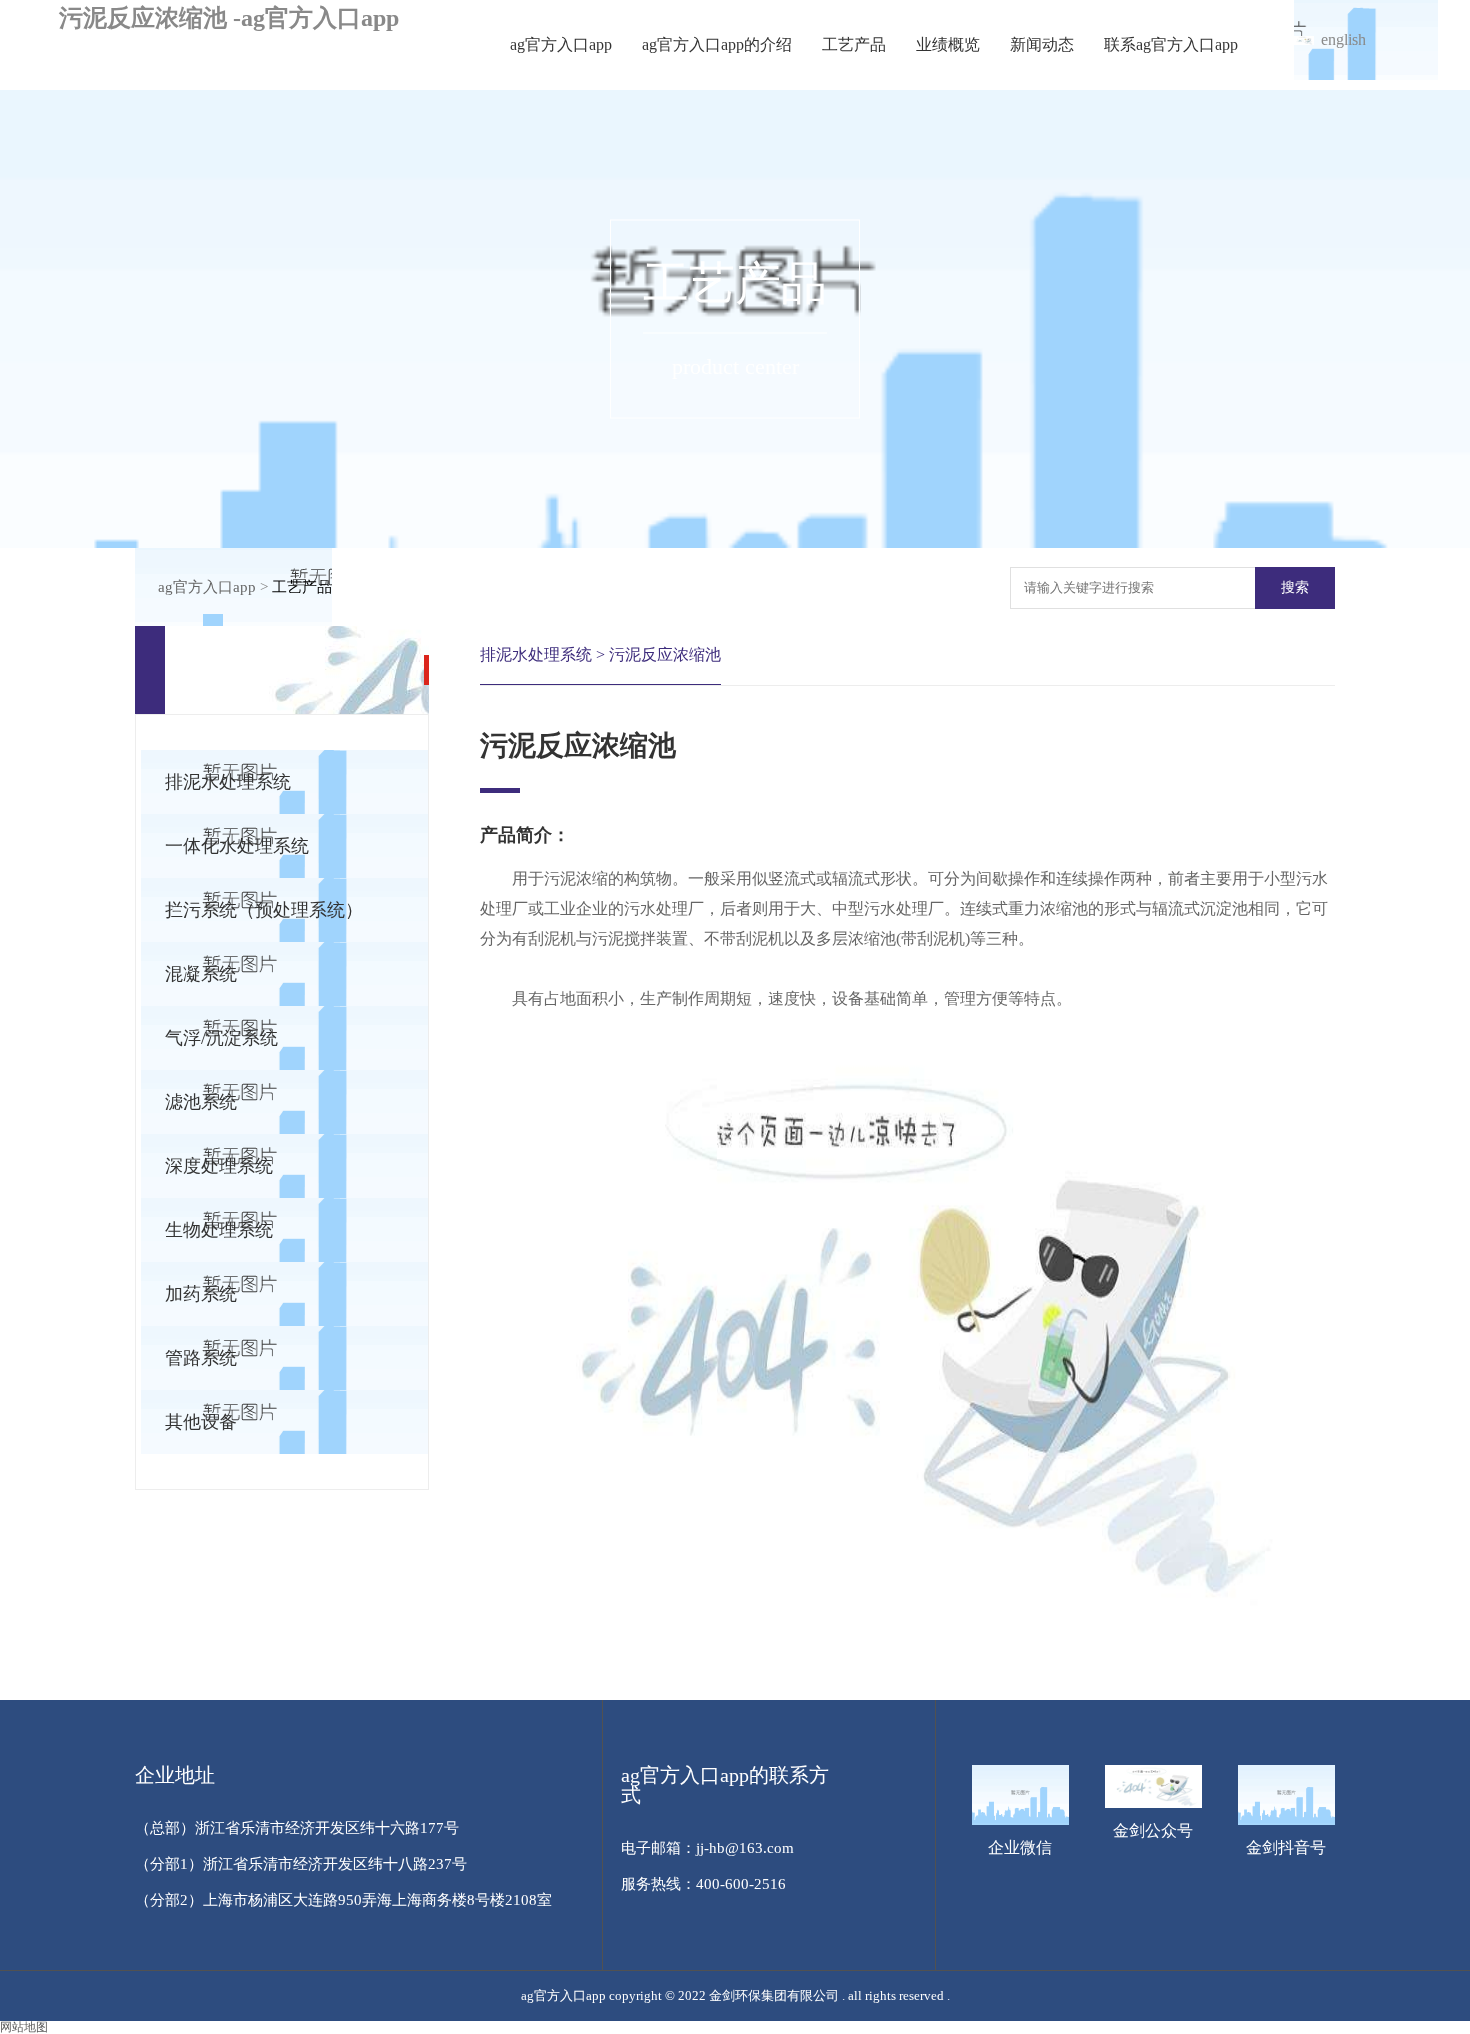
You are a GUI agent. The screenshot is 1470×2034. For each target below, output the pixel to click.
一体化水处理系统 (237, 846)
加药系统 (201, 1294)
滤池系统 (201, 1102)
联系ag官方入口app (1171, 44)
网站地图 (24, 2027)
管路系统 (201, 1358)
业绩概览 (948, 44)
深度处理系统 (219, 1166)
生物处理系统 (219, 1230)
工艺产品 (854, 44)
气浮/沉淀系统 (221, 1038)
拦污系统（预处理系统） (264, 910)
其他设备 (201, 1422)
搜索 (1295, 587)
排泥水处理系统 (228, 782)
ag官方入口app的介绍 (717, 44)
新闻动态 (1042, 44)
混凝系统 (201, 974)
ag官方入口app (561, 44)
